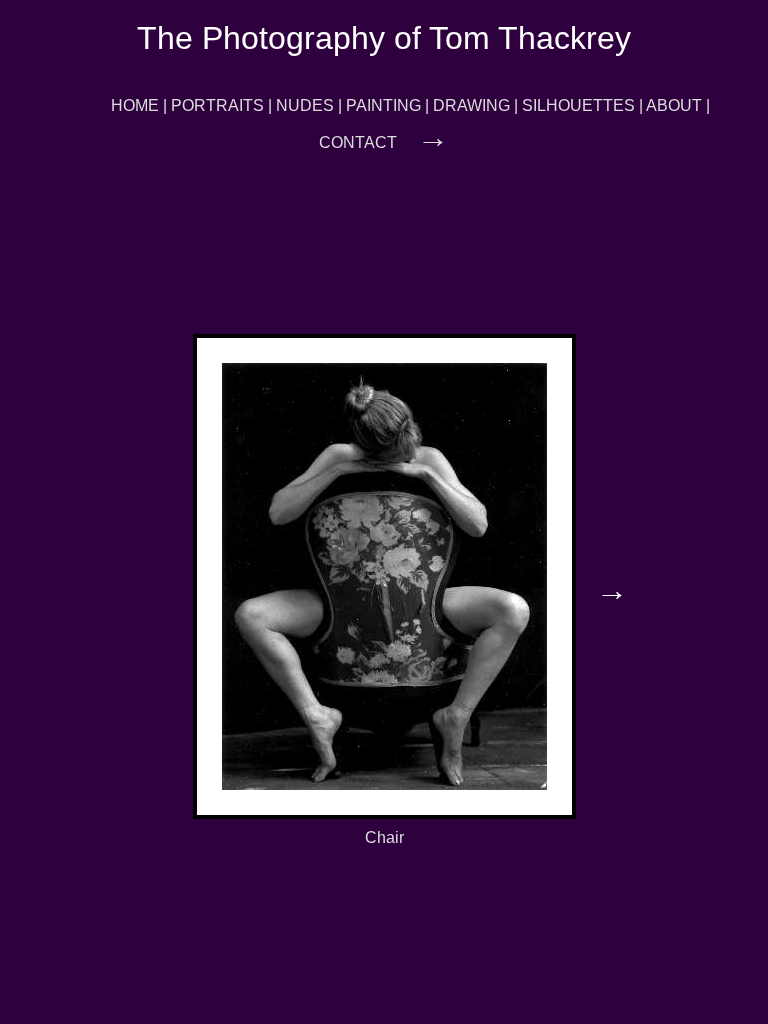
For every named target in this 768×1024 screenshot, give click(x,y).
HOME (135, 105)
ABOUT (674, 105)
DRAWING (471, 105)
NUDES (305, 105)
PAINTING (383, 105)
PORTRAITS (217, 105)
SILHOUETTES (578, 105)
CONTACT (358, 142)
